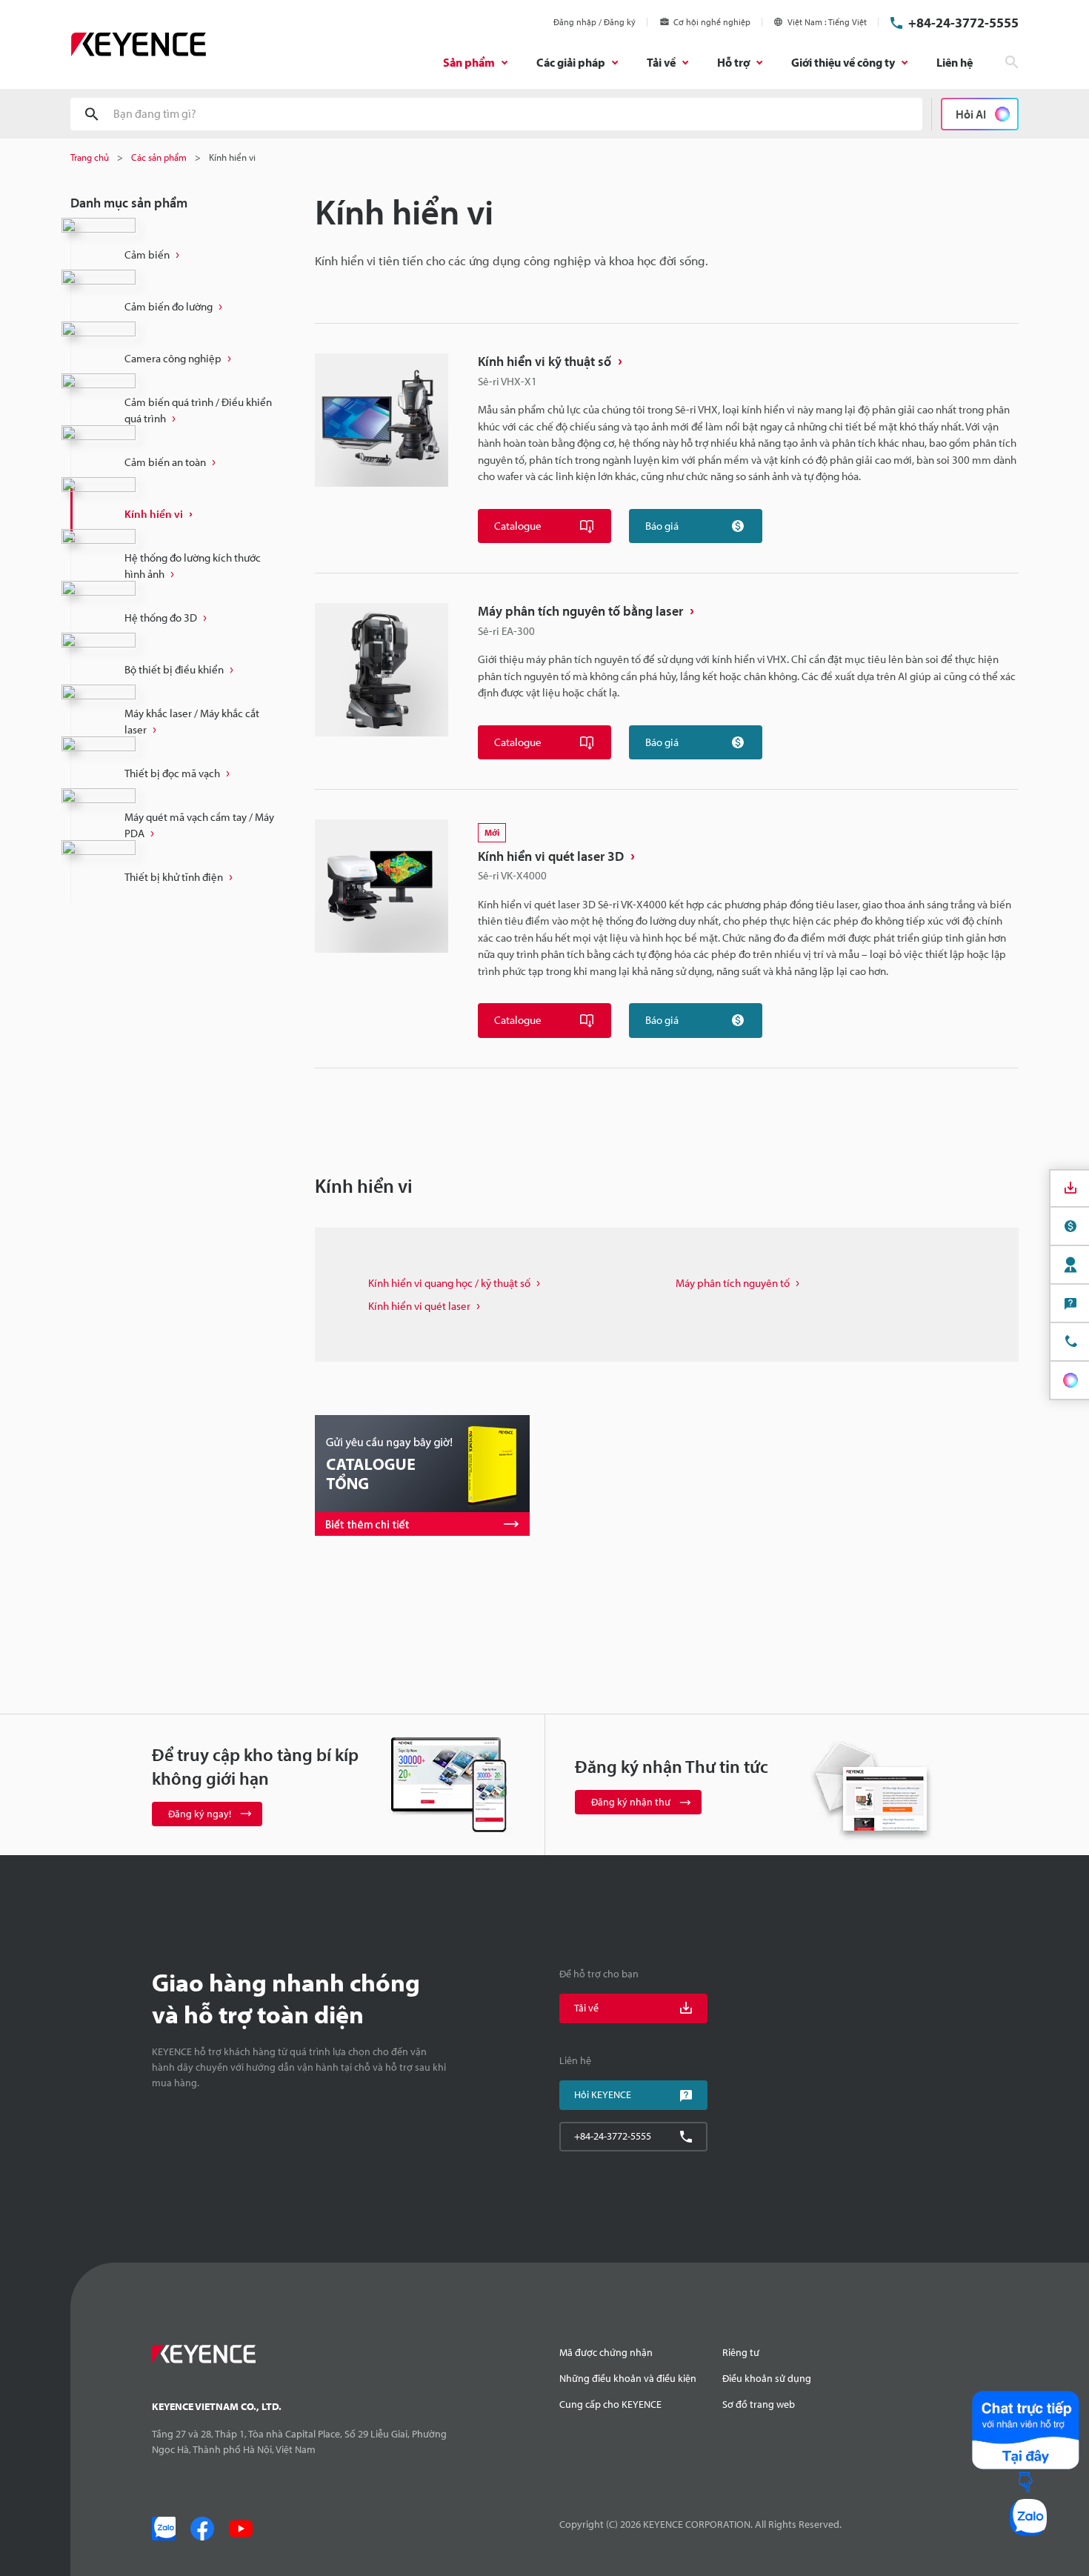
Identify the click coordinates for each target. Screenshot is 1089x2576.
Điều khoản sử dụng (767, 2378)
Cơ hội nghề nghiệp (712, 22)
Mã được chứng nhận (606, 2352)
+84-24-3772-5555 (963, 23)
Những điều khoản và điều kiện (628, 2378)
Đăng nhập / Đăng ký (595, 22)
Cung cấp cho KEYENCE (610, 2404)
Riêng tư (741, 2352)
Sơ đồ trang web (759, 2404)
